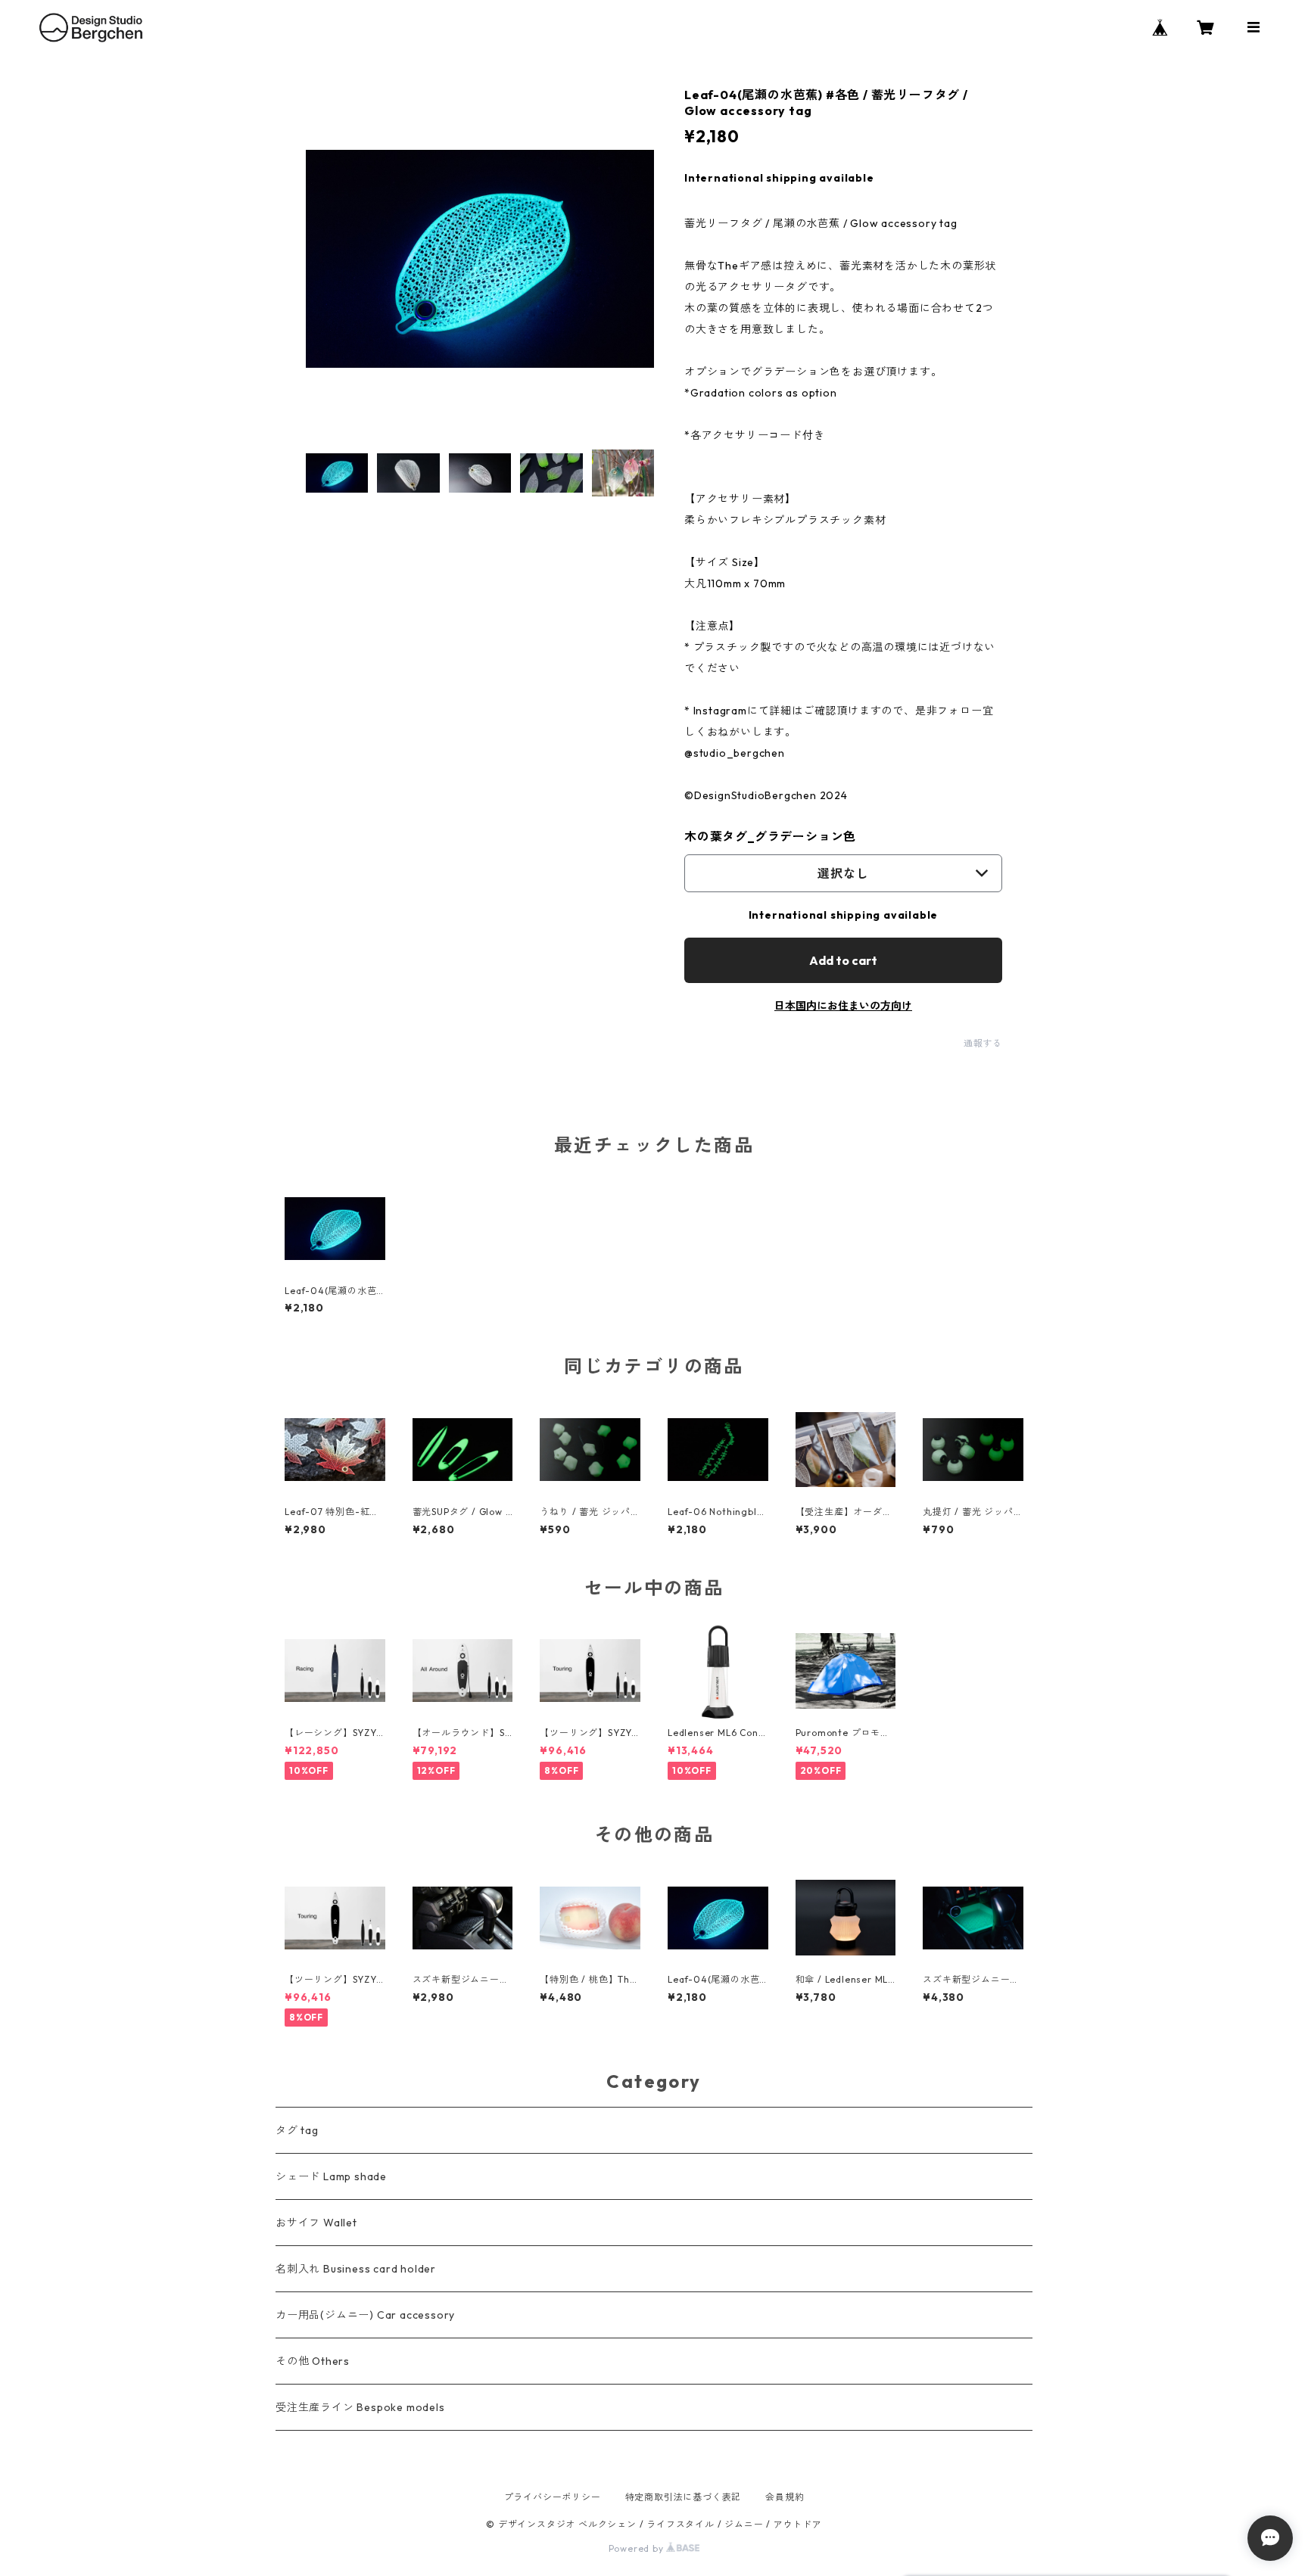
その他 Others (313, 2361)
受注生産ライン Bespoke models (360, 2407)
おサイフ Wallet (316, 2223)
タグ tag (297, 2130)
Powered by (638, 2548)
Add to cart (843, 960)
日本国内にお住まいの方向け (843, 1006)
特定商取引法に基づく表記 (684, 2497)
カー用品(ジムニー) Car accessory (365, 2315)
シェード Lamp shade (331, 2176)
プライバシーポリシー (553, 2497)
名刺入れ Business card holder (356, 2269)
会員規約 (785, 2497)
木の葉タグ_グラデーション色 (770, 836)
